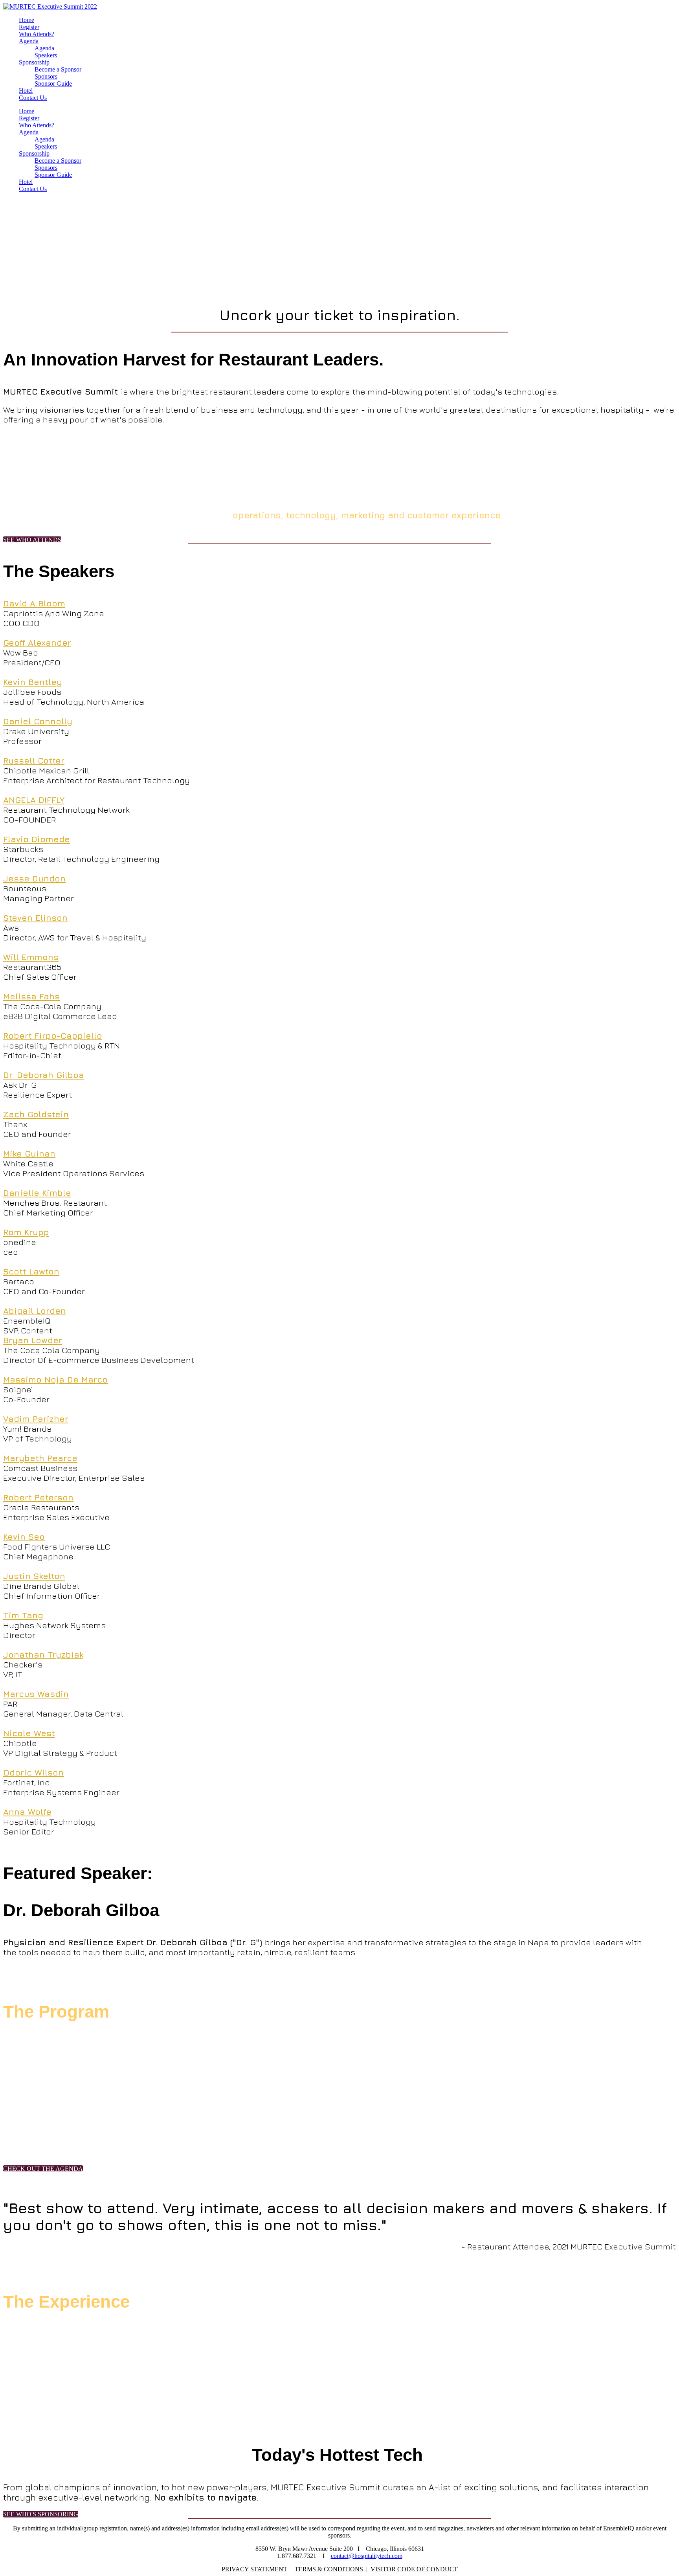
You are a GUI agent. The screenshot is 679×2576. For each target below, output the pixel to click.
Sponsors (46, 76)
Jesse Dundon (34, 879)
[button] (32, 540)
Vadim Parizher (36, 1419)
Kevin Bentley (33, 682)
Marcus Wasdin (36, 1694)
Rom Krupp (26, 1232)
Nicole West (29, 1733)
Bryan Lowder (33, 1340)
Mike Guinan (29, 1154)
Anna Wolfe (27, 1812)
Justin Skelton (34, 1576)
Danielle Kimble (37, 1193)
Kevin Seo (24, 1537)
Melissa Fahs (31, 996)
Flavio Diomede (37, 839)
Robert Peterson (38, 1497)
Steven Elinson (35, 918)
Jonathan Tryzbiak (43, 1655)
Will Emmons (31, 957)
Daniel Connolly (38, 721)
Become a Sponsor (58, 69)
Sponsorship (34, 62)
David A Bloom (34, 603)
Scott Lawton (31, 1271)
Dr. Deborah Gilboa (44, 1075)
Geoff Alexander (37, 643)
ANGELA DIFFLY (34, 800)
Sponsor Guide (53, 84)
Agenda (29, 41)
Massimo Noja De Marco (55, 1380)
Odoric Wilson (33, 1773)
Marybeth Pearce (40, 1458)
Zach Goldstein (36, 1114)
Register (29, 27)
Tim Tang (23, 1615)
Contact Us (33, 98)
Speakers (46, 55)
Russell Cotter (34, 761)
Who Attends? (37, 34)
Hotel (26, 91)
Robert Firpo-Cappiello (53, 1036)
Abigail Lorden (35, 1311)
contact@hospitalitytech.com (367, 2556)
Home (27, 20)
